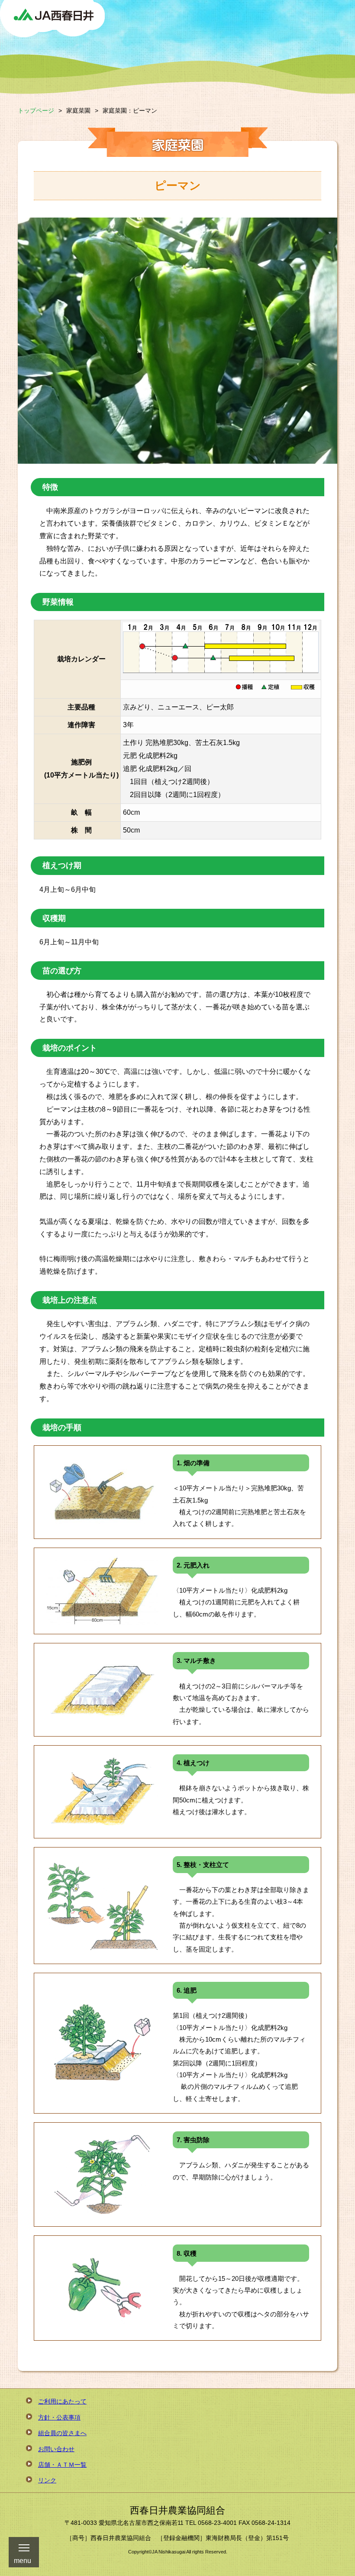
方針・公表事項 (59, 2417)
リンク (47, 2480)
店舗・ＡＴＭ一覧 (62, 2465)
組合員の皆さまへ (62, 2433)
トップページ (36, 111)
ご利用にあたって (62, 2401)
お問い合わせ (56, 2449)
